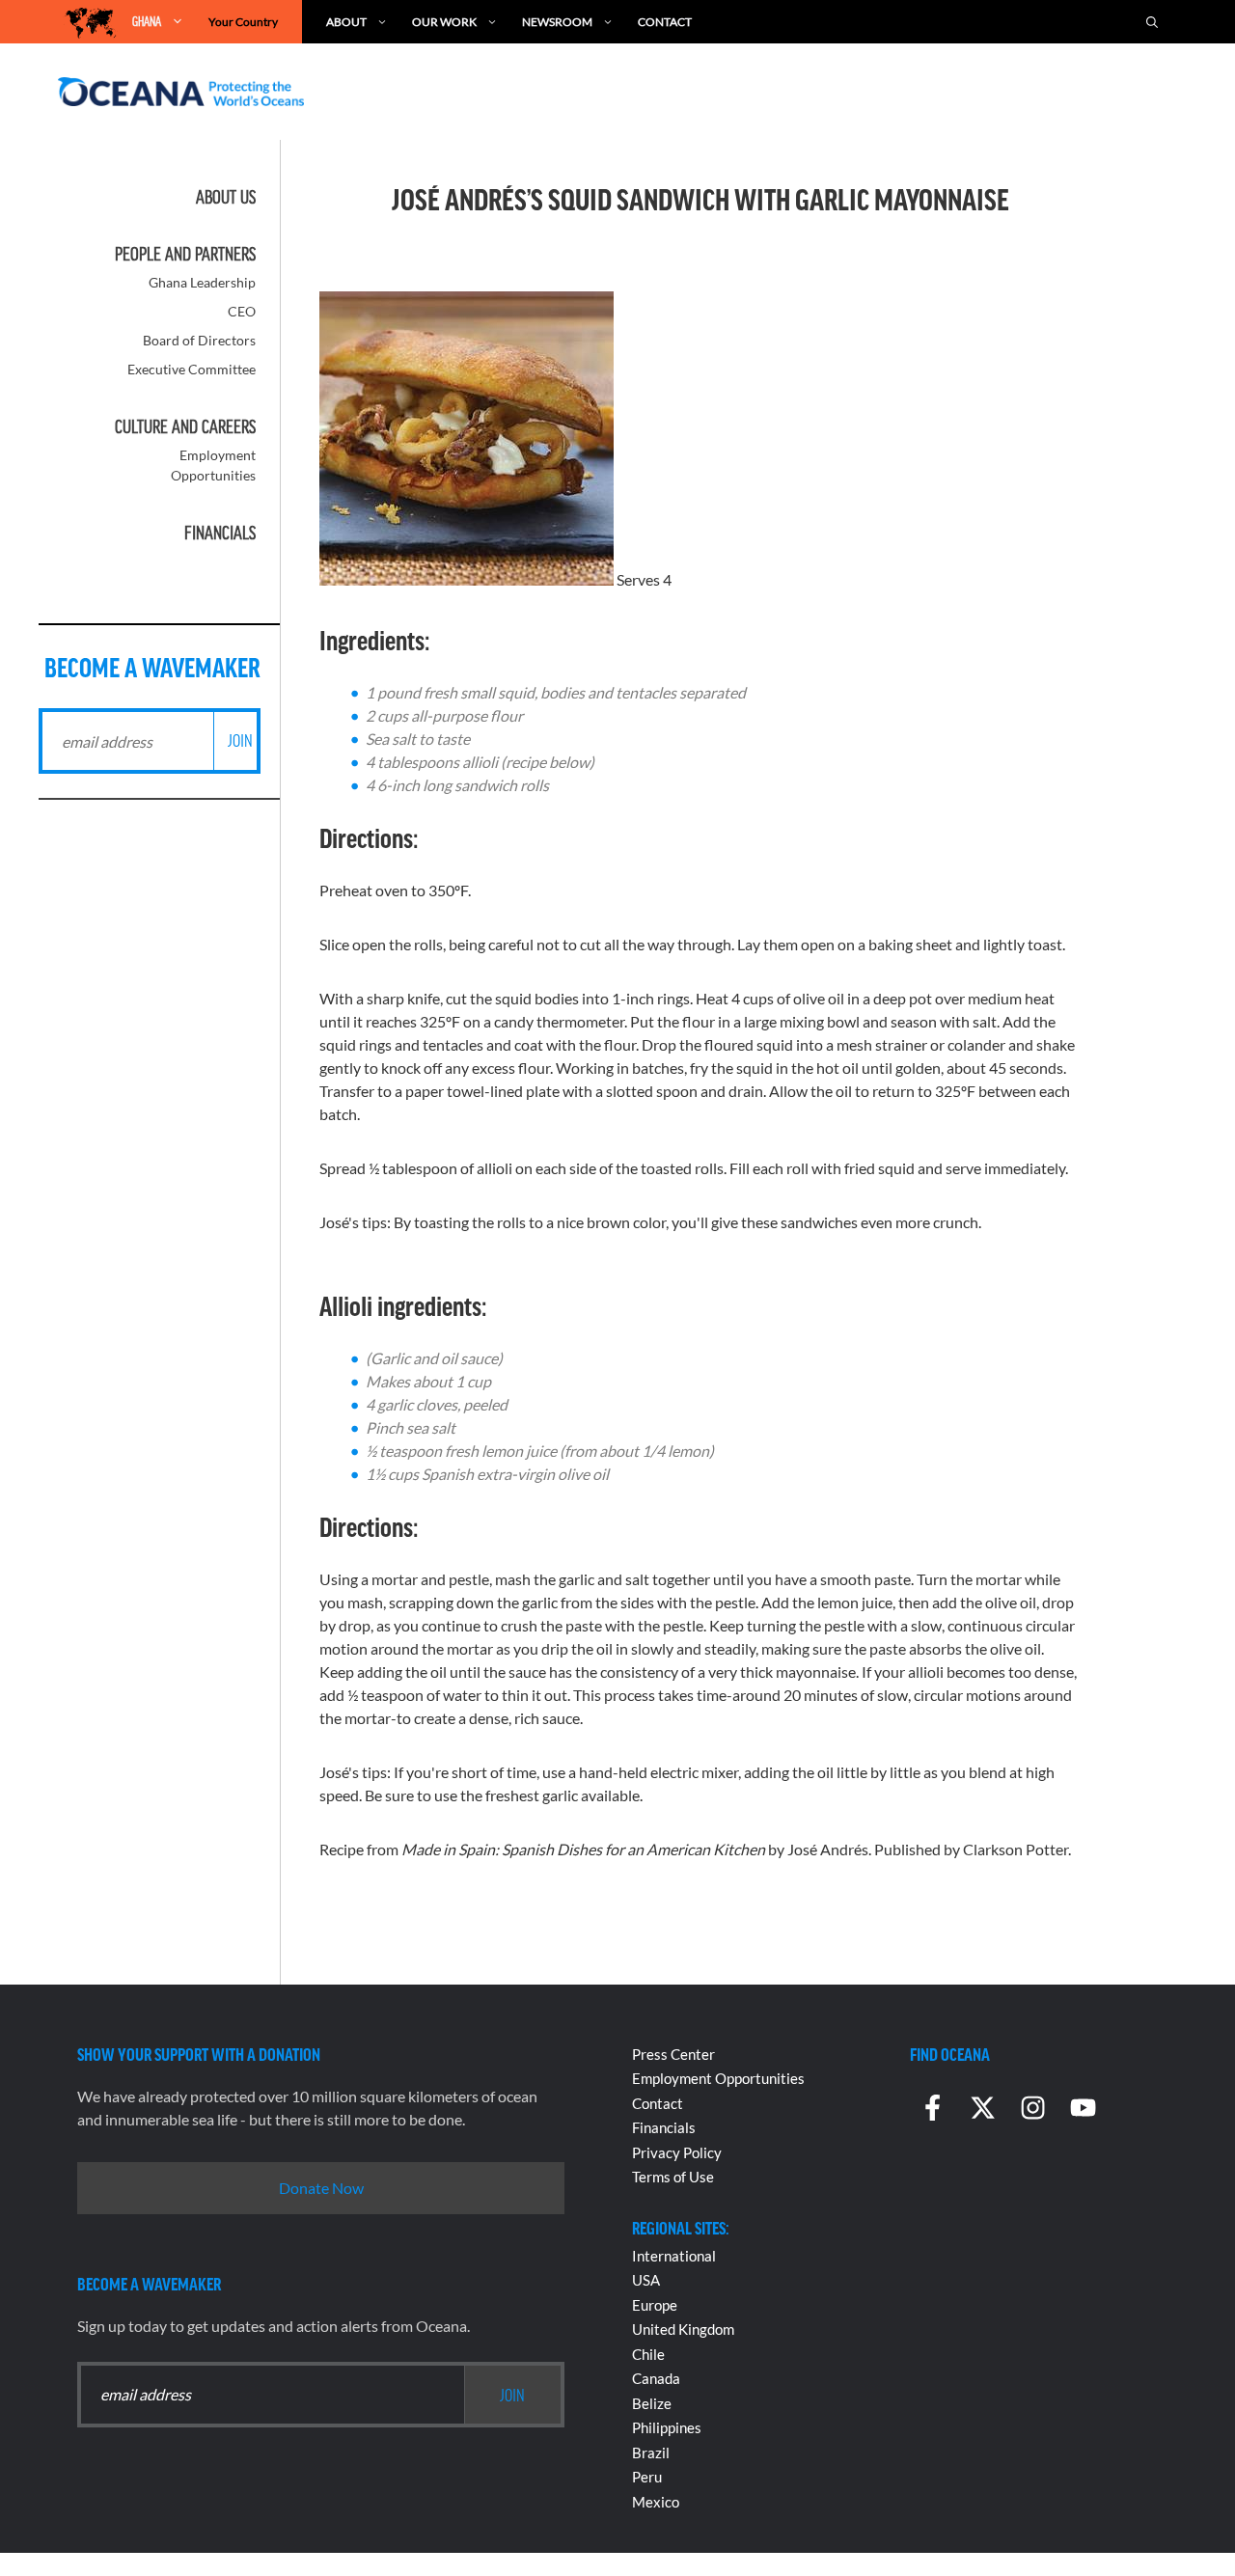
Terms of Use (673, 2177)
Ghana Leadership (202, 282)
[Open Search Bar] (1152, 22)
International (674, 2256)
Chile (648, 2354)
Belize (652, 2403)
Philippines (667, 2427)
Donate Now (321, 2188)
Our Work (444, 22)
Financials (220, 533)
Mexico (656, 2502)
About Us (226, 197)
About (346, 22)
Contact (665, 22)
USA (646, 2280)
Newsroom (557, 22)
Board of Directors (199, 340)
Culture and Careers (185, 426)
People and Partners (185, 254)
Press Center (673, 2054)
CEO (242, 311)
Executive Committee (192, 369)
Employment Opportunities (718, 2078)
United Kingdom (683, 2329)
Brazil (651, 2453)
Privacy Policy (677, 2152)
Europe (655, 2305)
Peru (647, 2477)
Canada (656, 2378)
